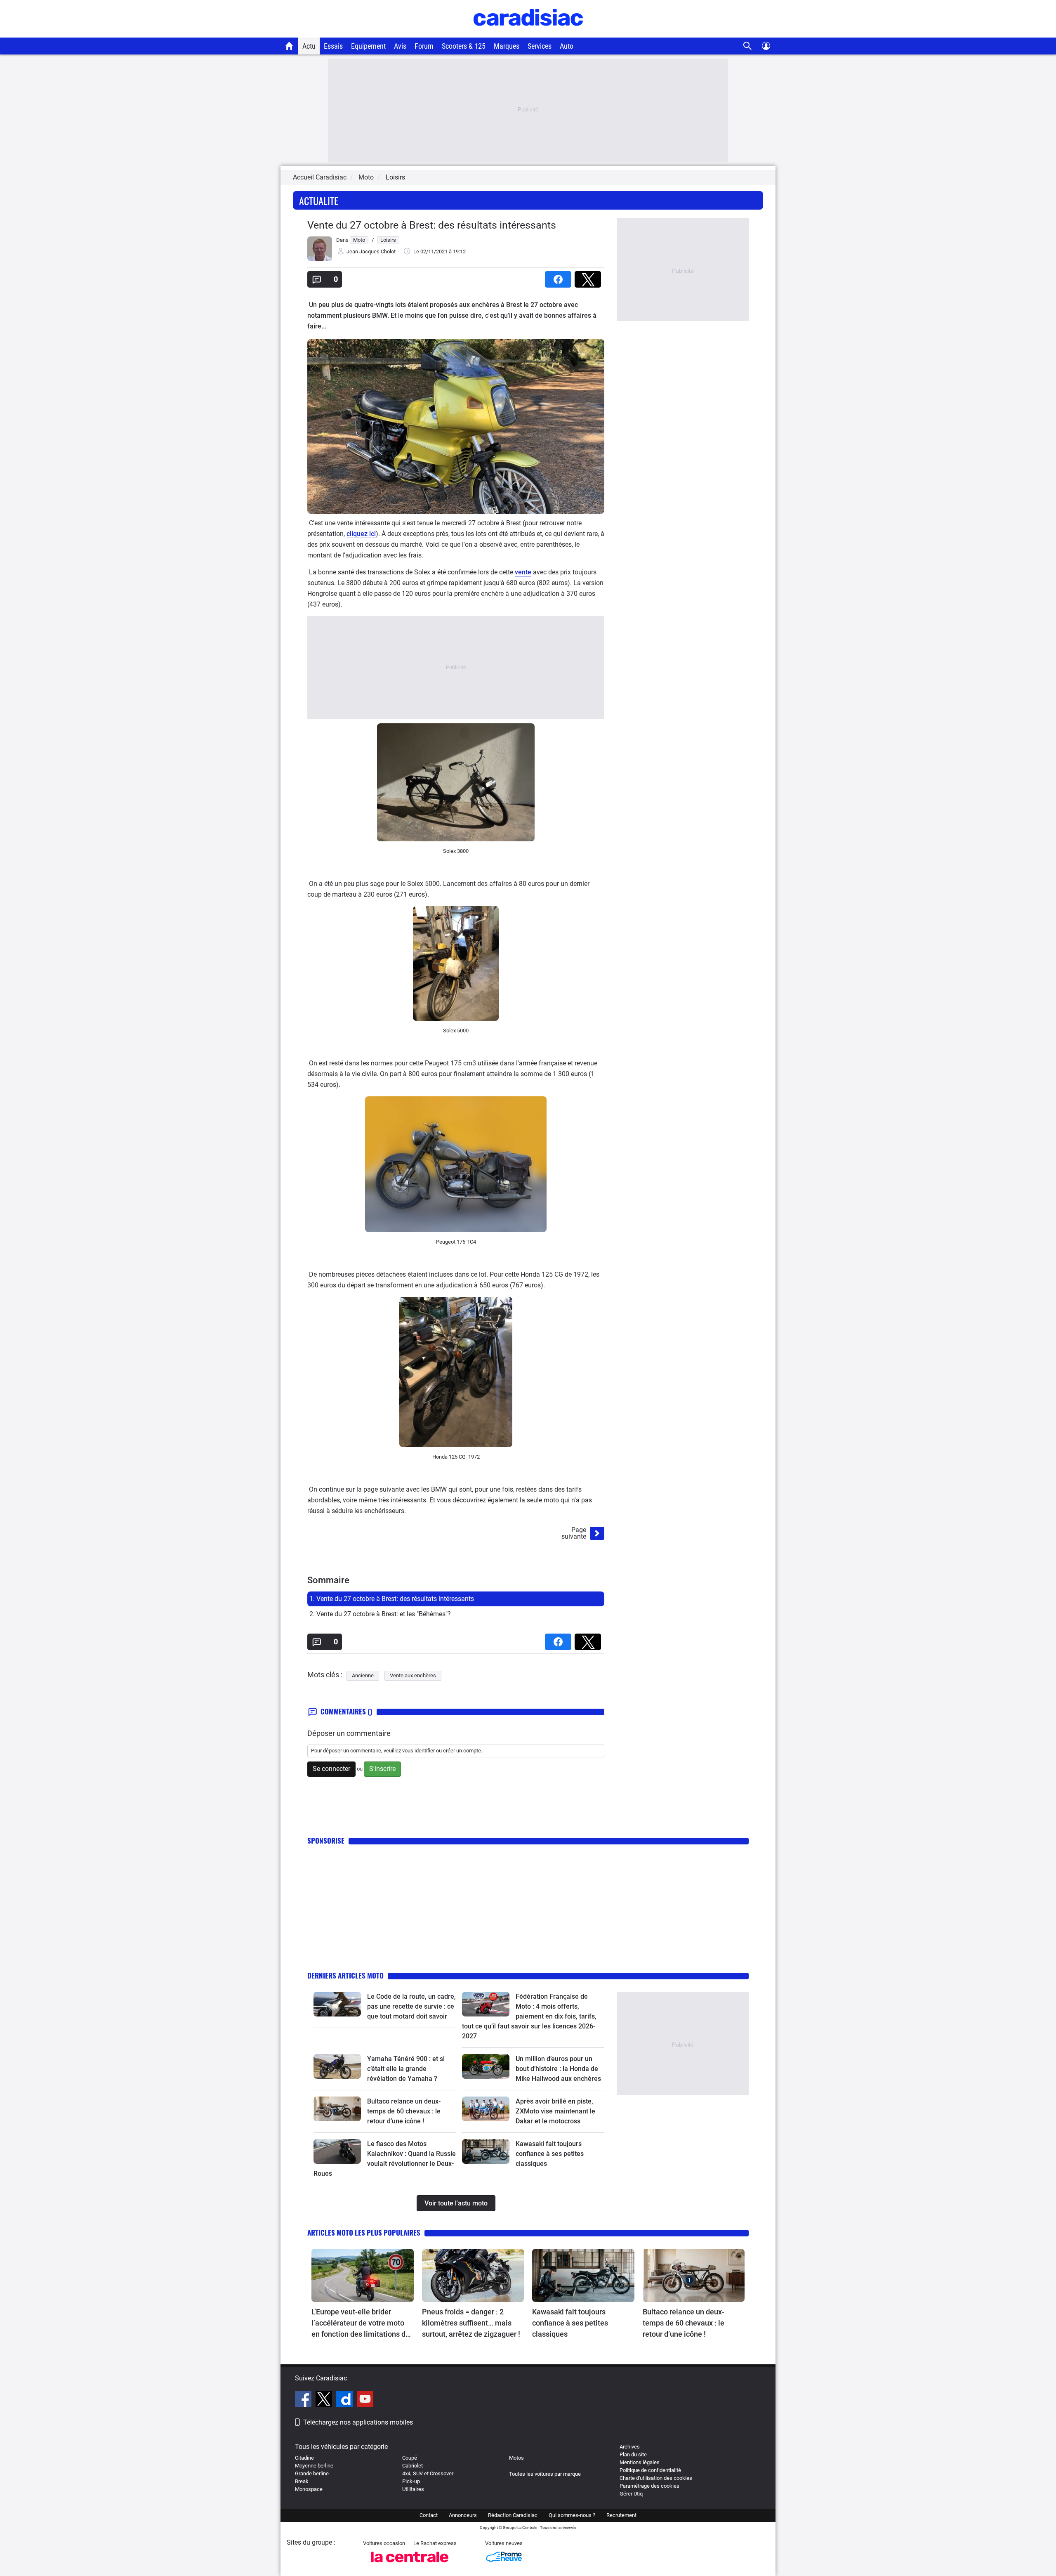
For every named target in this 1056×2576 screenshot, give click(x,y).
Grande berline (312, 2473)
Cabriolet (412, 2466)
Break (302, 2481)
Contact (429, 2515)
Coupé (410, 2458)
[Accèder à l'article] (337, 2004)
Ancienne (363, 1675)
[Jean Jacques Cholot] (320, 259)
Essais (333, 46)
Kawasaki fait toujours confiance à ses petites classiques (550, 2154)
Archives (630, 2447)
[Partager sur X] (589, 277)
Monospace (309, 2489)
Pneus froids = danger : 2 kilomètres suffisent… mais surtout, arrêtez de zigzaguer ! (471, 2323)
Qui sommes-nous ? (572, 2515)
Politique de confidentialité (650, 2470)
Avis (400, 46)
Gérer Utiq (631, 2494)
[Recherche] (748, 46)
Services (540, 46)
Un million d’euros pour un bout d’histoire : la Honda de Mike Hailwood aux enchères (558, 2069)
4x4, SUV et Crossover (428, 2473)
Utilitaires (413, 2489)
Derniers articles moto (345, 1975)
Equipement (368, 46)
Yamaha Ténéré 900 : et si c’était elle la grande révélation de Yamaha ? (406, 2069)
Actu (309, 46)
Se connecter (331, 1769)
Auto (567, 46)
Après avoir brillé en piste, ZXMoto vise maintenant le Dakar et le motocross (555, 2111)
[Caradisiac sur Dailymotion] (345, 2400)
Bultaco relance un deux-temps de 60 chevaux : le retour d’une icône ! (404, 2111)
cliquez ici (361, 534)
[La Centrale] (410, 2565)
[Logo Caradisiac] (528, 33)
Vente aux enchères (413, 1675)
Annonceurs (463, 2515)
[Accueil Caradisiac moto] (289, 46)
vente (523, 572)
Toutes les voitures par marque (545, 2474)
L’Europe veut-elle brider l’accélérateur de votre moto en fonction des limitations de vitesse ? (361, 2323)
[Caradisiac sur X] (325, 2400)
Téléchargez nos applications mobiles (358, 2422)
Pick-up (411, 2481)
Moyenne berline (314, 2466)
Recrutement (621, 2515)
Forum (424, 46)
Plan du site (633, 2454)
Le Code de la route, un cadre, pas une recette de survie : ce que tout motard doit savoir (411, 2006)
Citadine (304, 2458)
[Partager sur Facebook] (560, 277)
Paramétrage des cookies (649, 2486)
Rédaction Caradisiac (513, 2515)
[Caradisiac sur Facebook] (304, 2400)
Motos (516, 2458)
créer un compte (462, 1751)
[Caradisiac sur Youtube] (365, 2400)
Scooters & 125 (464, 46)
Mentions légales (640, 2462)
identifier (425, 1751)
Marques (507, 46)
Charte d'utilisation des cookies (656, 2478)
